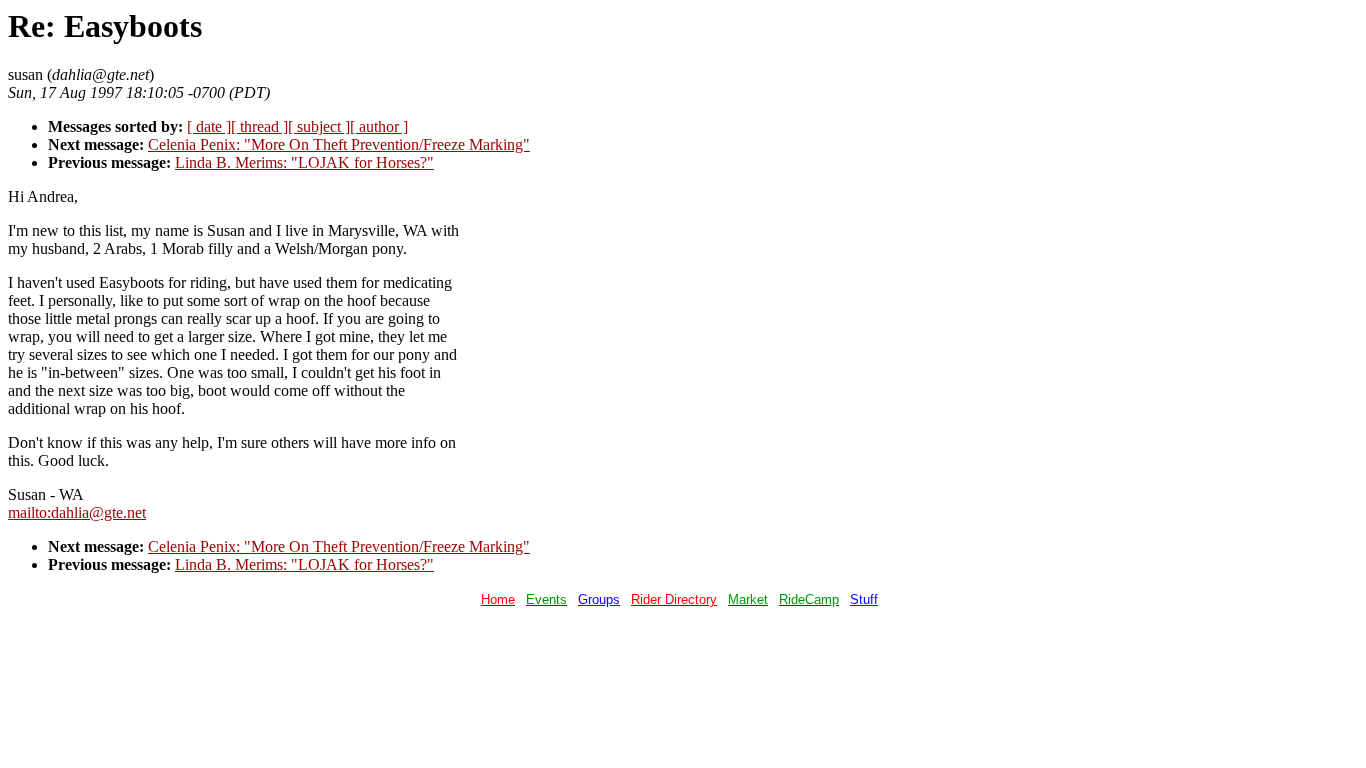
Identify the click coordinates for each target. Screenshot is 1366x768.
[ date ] (209, 126)
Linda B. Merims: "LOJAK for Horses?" (304, 162)
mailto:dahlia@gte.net (77, 512)
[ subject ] (319, 126)
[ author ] (379, 126)
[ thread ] (259, 126)
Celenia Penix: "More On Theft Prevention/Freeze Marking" (339, 144)
